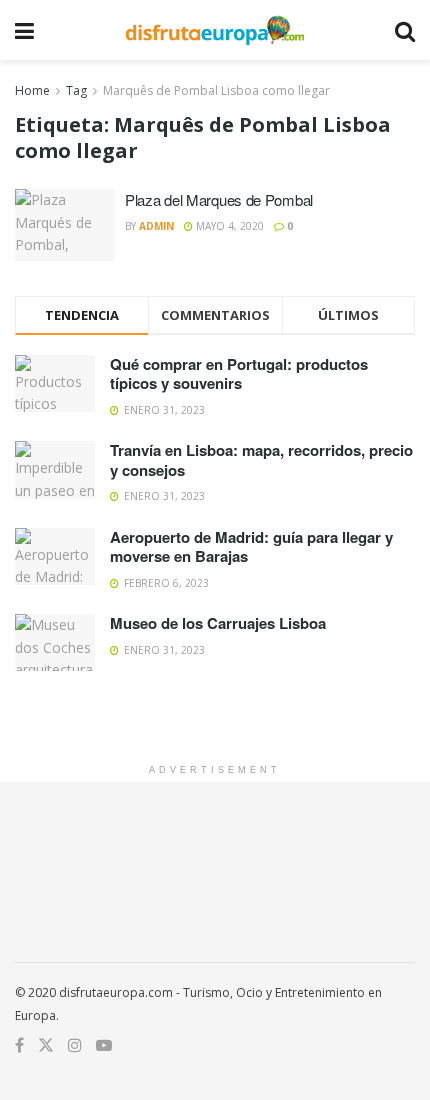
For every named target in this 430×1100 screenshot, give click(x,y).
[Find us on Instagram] (75, 1045)
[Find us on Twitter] (46, 1045)
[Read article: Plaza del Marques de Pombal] (65, 225)
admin (156, 226)
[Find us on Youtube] (104, 1045)
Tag (76, 90)
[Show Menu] (24, 30)
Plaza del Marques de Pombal (219, 199)
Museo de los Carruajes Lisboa (218, 623)
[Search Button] (405, 30)
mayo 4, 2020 (228, 226)
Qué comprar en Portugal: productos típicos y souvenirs (239, 374)
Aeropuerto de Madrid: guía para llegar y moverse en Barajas (251, 547)
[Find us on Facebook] (19, 1045)
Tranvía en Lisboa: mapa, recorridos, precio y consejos (261, 460)
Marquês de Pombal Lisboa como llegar (216, 90)
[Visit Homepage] (214, 30)
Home (32, 90)
